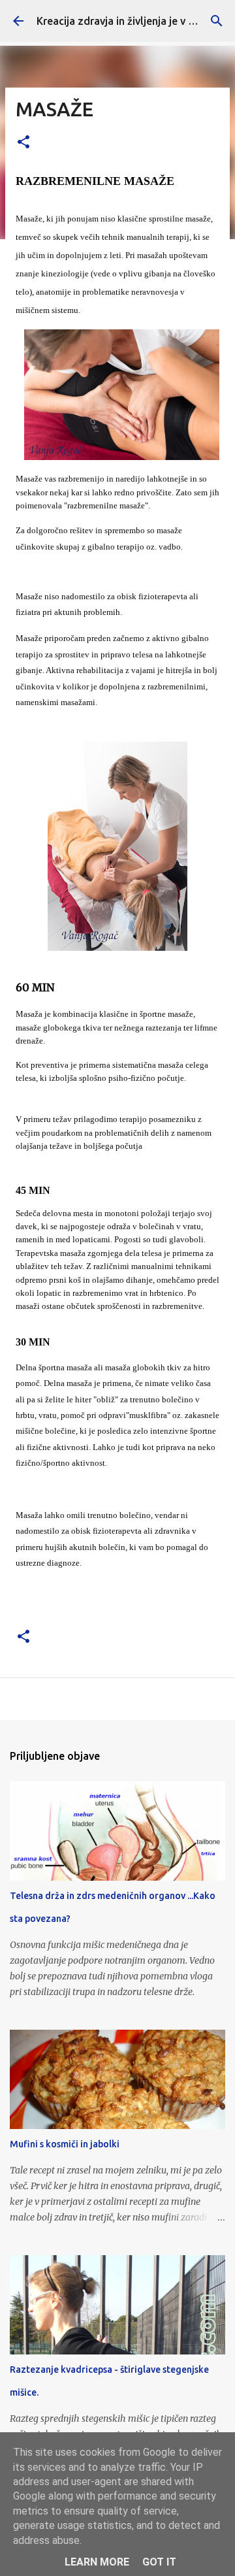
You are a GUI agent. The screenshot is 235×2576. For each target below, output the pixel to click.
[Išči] (217, 21)
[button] (23, 143)
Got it (159, 2562)
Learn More (97, 2562)
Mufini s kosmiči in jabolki (65, 2144)
